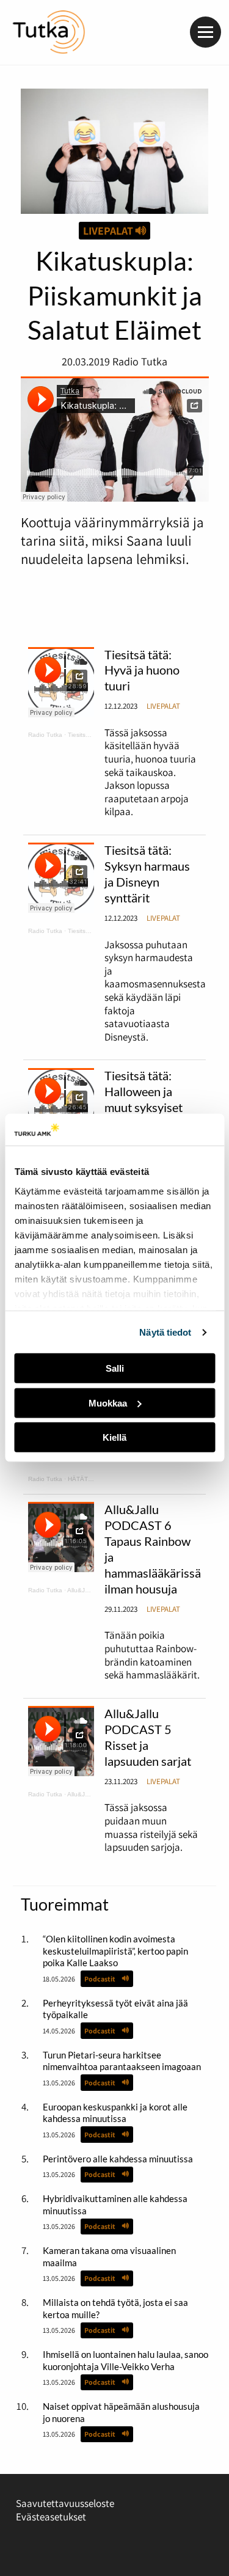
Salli (115, 1368)
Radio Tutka (45, 735)
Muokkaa (108, 1403)
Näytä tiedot (165, 1332)
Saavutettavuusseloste (65, 2503)
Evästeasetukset (51, 2517)
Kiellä (114, 1437)
